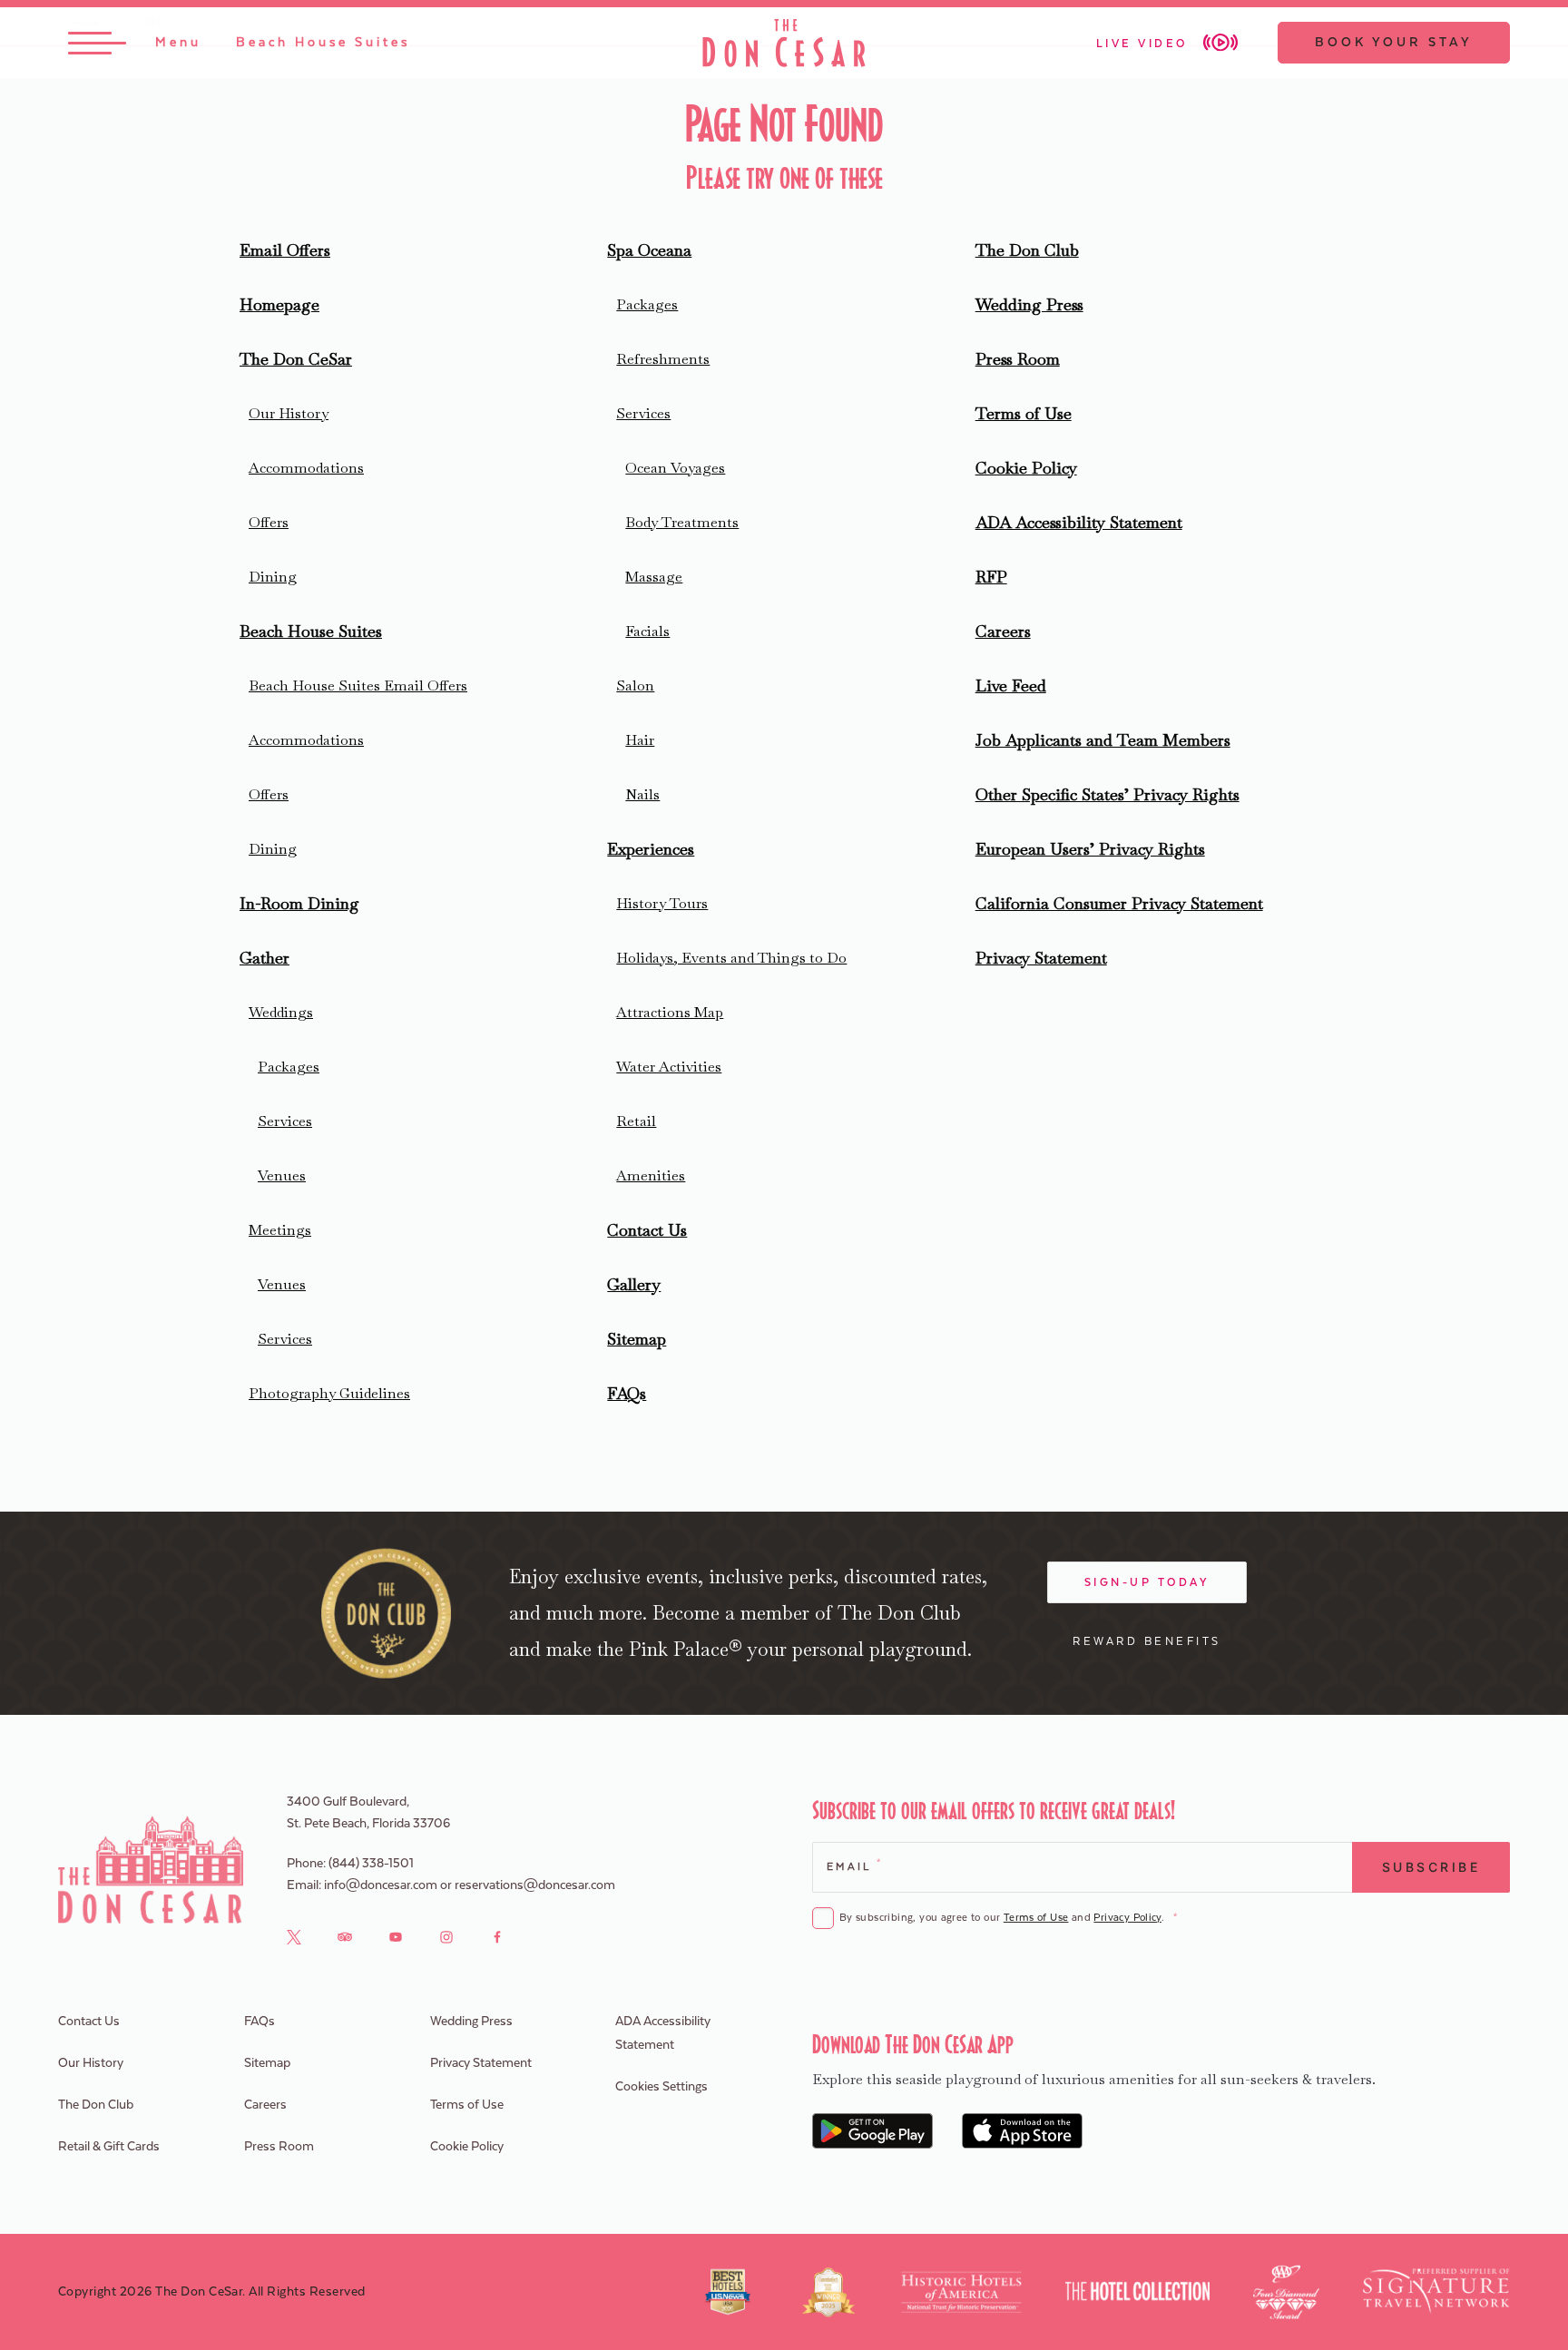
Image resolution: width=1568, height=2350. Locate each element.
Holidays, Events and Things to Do (731, 958)
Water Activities (669, 1067)
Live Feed (1011, 685)
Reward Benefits (1147, 1641)
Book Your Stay (1394, 43)
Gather (265, 958)
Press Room (1018, 359)
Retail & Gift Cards (109, 2147)
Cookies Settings (661, 2087)
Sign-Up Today (1147, 1582)
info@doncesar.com (381, 1885)
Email (853, 1865)
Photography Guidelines (329, 1393)
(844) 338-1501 (371, 1864)
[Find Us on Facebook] (497, 1936)
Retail (636, 1121)
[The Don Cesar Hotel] (784, 43)
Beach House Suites (311, 631)
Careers (1003, 631)
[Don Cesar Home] (151, 1870)
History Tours (662, 903)
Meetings (280, 1230)
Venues (282, 1175)
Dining (273, 577)
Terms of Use (1024, 413)
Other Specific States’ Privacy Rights (1107, 794)
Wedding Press (1029, 304)
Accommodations (306, 468)
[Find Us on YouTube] (396, 1936)
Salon (635, 685)
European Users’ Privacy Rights (1090, 849)
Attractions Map (670, 1012)
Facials (647, 631)
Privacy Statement (1041, 958)
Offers (269, 522)
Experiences (651, 849)
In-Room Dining (299, 903)
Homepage (279, 304)
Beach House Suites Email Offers (358, 685)
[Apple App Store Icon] (1022, 2131)
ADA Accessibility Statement (1079, 522)
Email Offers (285, 250)
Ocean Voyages (675, 468)
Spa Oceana (649, 250)
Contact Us (647, 1230)
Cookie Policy (1026, 468)
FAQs (627, 1393)
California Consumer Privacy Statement (1119, 903)
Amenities (651, 1175)
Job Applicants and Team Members (1103, 740)
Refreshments (663, 359)
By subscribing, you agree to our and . (1008, 1918)
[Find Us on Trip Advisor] (345, 1936)
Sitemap (637, 1339)
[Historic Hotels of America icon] (961, 2292)
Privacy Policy (1127, 1918)
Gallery (634, 1284)
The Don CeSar (296, 359)
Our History (289, 413)
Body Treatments (682, 522)
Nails (642, 794)
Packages (289, 1067)
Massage (654, 577)
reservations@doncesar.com (535, 1885)
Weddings (281, 1012)
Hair (640, 740)
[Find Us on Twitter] (294, 1936)
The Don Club (1027, 250)
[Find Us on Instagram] (446, 1936)
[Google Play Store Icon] (872, 2131)
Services (285, 1121)
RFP (991, 577)
